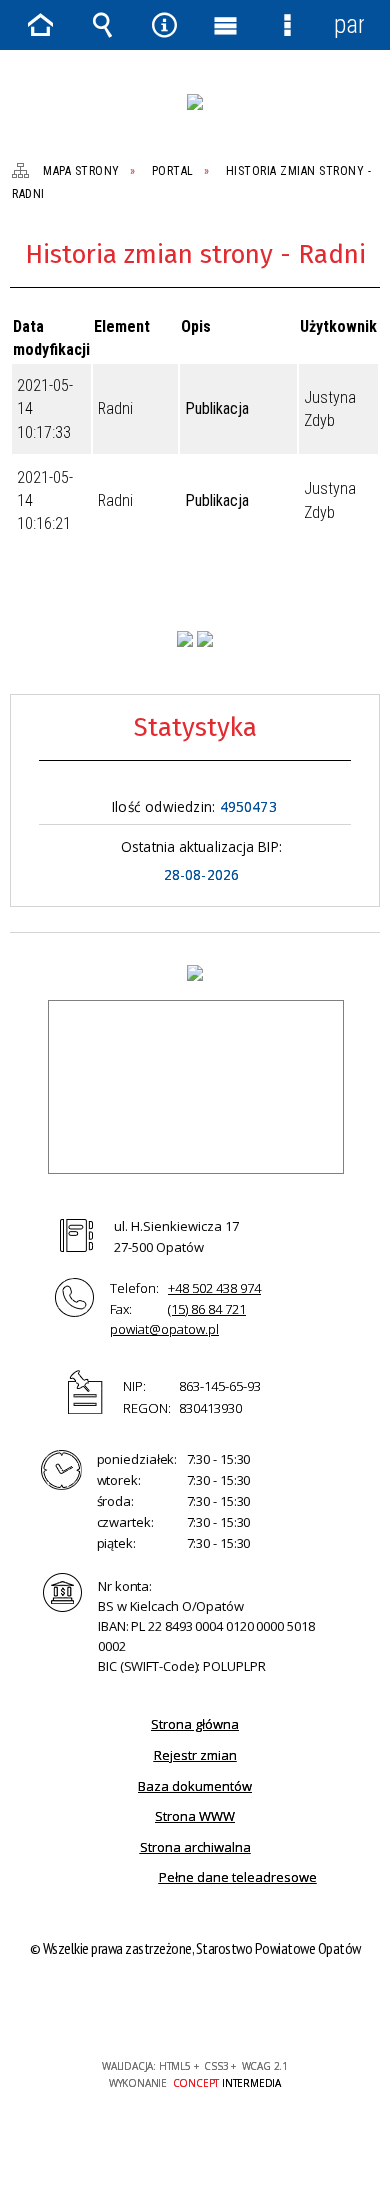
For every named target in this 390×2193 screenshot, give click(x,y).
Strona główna (195, 1724)
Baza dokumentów (195, 1786)
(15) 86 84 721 (207, 1309)
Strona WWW (195, 1816)
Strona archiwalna (195, 1847)
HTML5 (163, 2008)
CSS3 (193, 2008)
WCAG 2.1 (256, 2007)
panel (349, 24)
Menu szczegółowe (288, 25)
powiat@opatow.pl (164, 1329)
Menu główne (226, 25)
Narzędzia (164, 25)
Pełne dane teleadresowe (238, 1877)
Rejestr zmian (195, 1755)
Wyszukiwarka (103, 25)
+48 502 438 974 (214, 1288)
